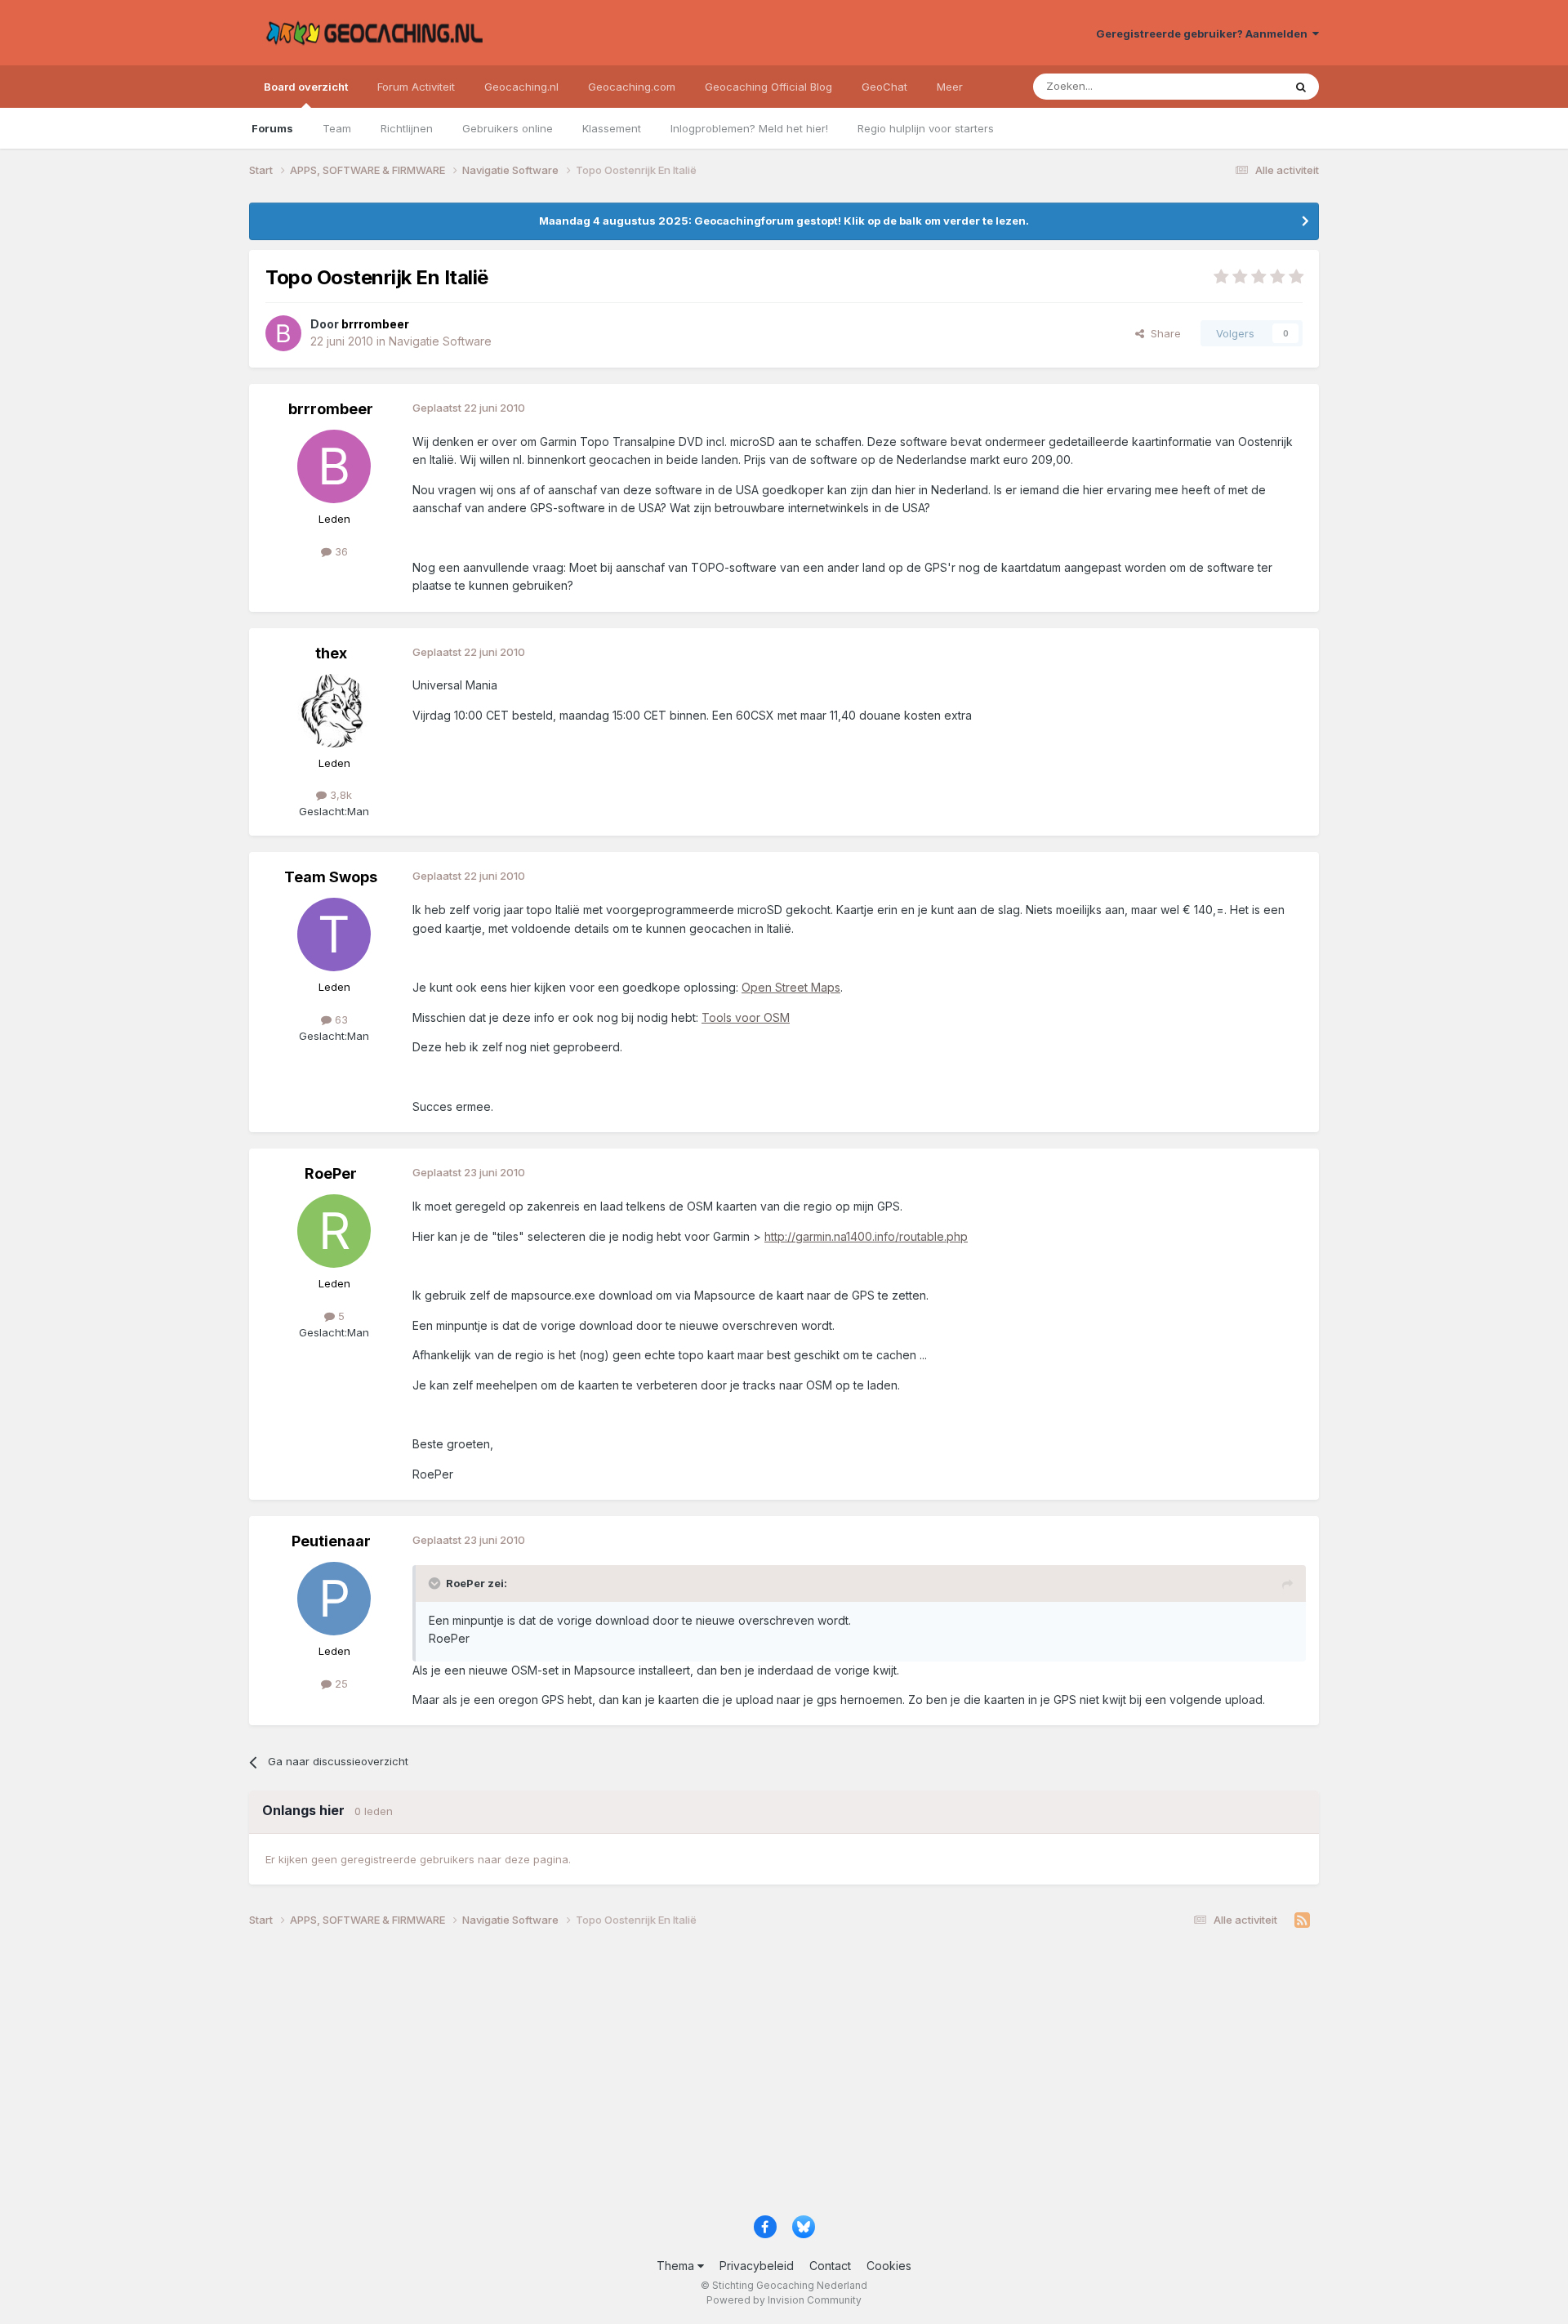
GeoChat (884, 87)
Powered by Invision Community (784, 2300)
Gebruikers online (508, 128)
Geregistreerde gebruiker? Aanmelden (1204, 33)
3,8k (339, 795)
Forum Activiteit (416, 87)
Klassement (612, 128)
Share (1163, 333)
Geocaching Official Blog (768, 87)
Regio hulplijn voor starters (926, 128)
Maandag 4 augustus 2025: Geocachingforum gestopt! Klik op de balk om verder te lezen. (784, 221)
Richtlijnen (407, 128)
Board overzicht (306, 87)
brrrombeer (331, 409)
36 (340, 551)
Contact (830, 2266)
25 (340, 1684)
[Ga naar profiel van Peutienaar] (334, 1599)
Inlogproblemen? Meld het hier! (749, 128)
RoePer (331, 1173)
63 (340, 1019)
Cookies (889, 2266)
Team (337, 128)
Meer (950, 87)
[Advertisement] (739, 2077)
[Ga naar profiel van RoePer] (334, 1231)
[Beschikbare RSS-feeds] (1302, 1920)
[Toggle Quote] (436, 1583)
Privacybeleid (757, 2266)
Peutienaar (331, 1541)
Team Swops (331, 877)
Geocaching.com (632, 87)
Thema (677, 2266)
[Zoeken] (1301, 87)
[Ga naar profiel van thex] (334, 711)
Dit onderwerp (1227, 86)
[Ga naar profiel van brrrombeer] (283, 333)
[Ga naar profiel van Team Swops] (334, 935)
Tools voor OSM (746, 1017)
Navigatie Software (440, 341)
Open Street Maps (791, 987)
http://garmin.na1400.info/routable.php (866, 1236)
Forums (272, 128)
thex (331, 653)
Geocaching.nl (521, 87)
